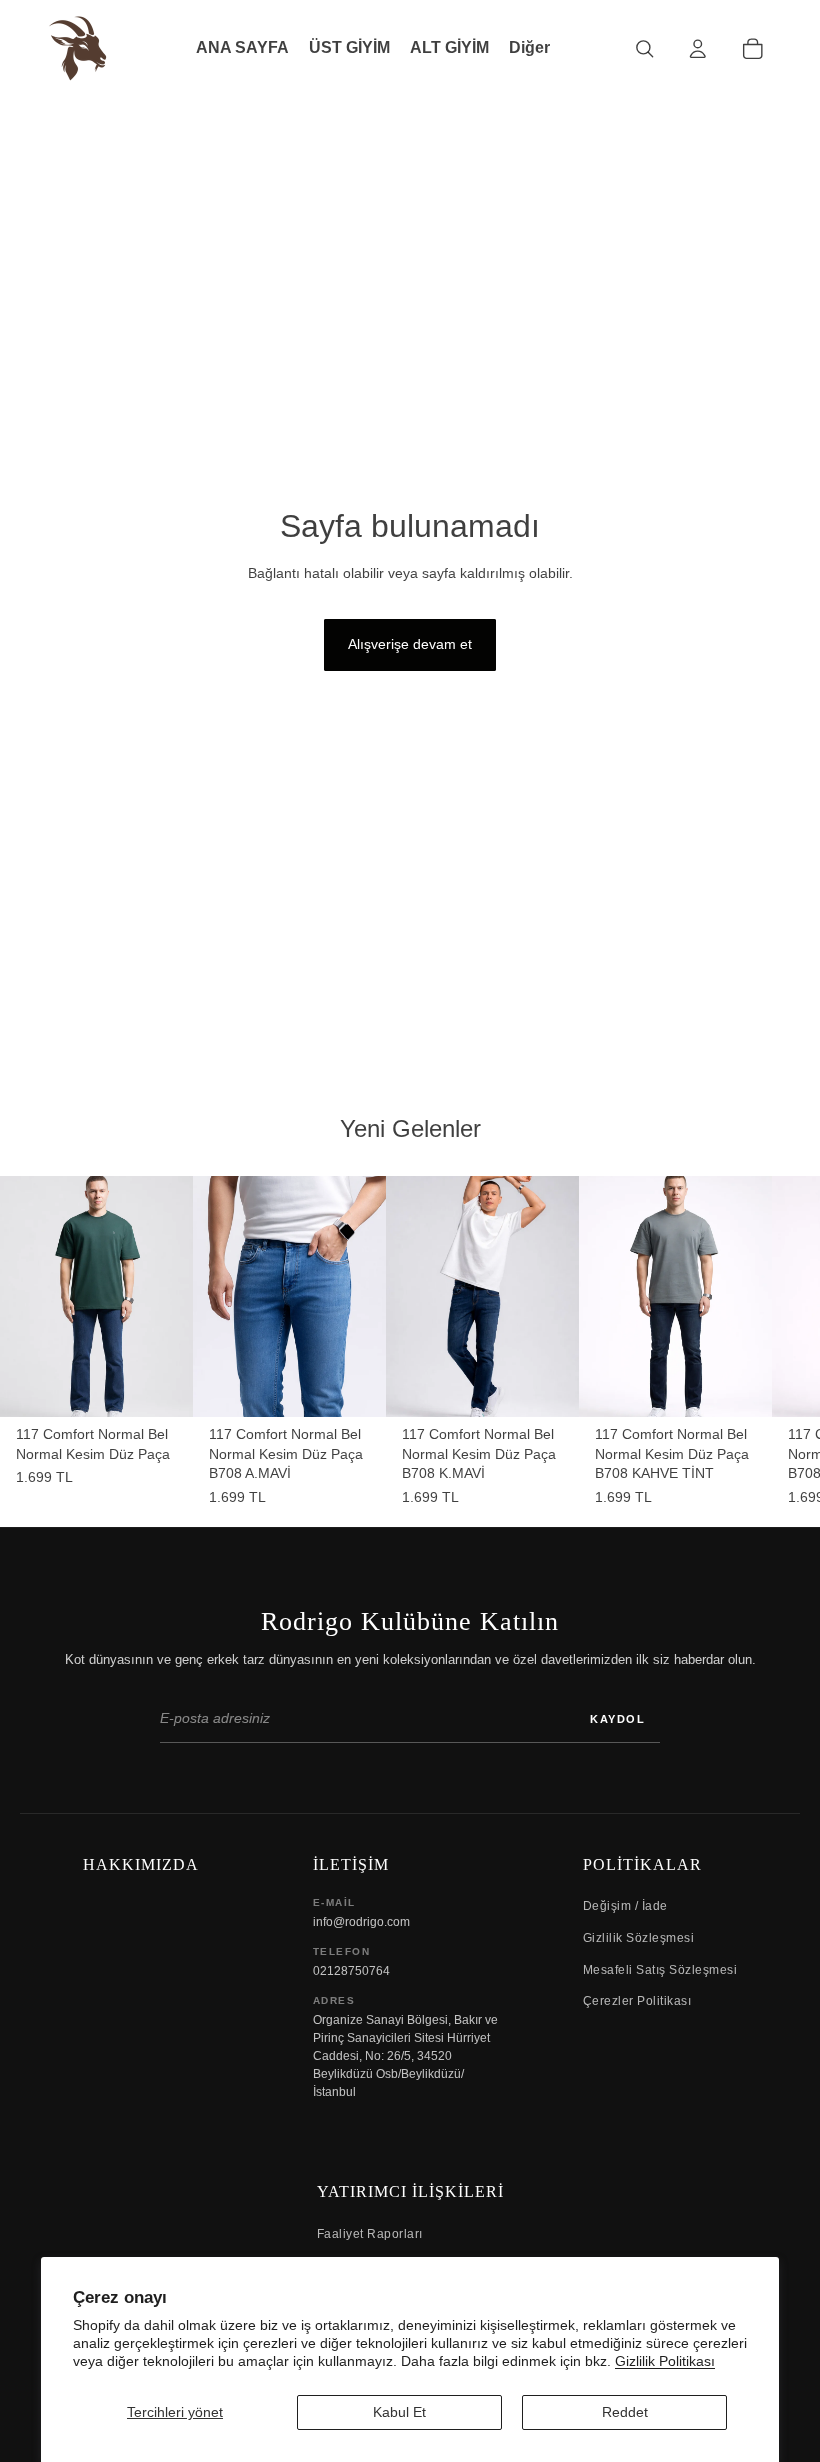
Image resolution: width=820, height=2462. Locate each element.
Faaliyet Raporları (370, 2234)
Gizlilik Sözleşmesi (639, 1938)
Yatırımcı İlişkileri (410, 2191)
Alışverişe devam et (410, 644)
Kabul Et (399, 2412)
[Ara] (644, 48)
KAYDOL (617, 1719)
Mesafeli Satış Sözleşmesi (660, 1970)
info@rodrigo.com (361, 1922)
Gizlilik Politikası (665, 2361)
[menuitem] (529, 49)
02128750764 (351, 1971)
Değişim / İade (625, 1906)
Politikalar (642, 1864)
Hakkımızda (141, 1864)
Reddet (625, 2412)
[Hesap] (697, 48)
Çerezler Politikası (637, 2001)
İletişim (351, 1864)
